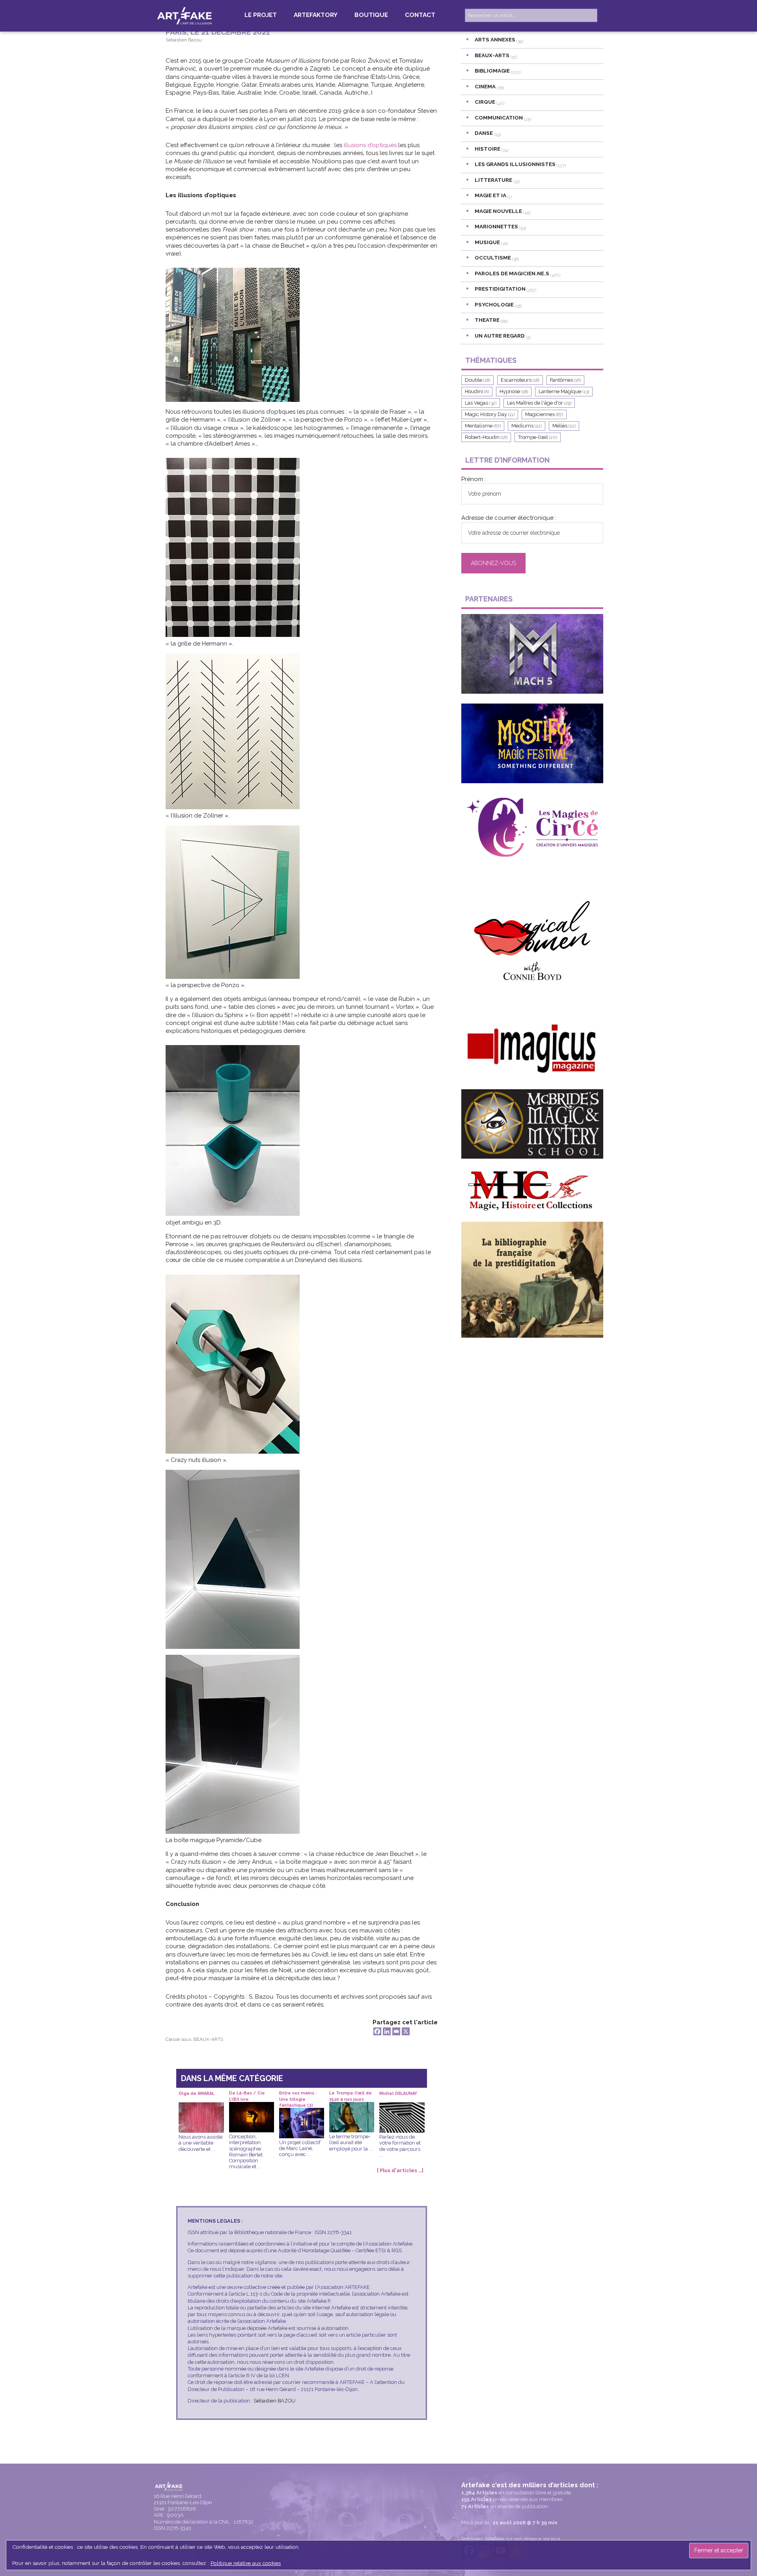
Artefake (185, 15)
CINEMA (485, 86)
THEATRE (487, 320)
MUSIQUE (487, 242)
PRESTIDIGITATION (500, 289)
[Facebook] (377, 2031)
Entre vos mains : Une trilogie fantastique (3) (298, 2096)
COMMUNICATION (499, 118)
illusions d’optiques (370, 145)
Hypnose (514, 391)
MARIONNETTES (496, 226)
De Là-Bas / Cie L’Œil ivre (247, 2096)
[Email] (396, 2031)
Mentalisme (483, 426)
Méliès (564, 426)
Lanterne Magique (564, 391)
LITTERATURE (493, 180)
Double (477, 380)
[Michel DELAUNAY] (402, 2108)
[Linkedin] (387, 2031)
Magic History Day (490, 414)
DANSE (484, 133)
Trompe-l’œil (538, 437)
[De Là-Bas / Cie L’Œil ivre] (252, 2108)
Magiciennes (544, 414)
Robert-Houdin (486, 437)
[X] (406, 2031)
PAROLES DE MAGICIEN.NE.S (512, 273)
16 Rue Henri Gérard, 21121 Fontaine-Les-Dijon (183, 2499)
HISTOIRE (488, 149)
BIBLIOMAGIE (492, 71)
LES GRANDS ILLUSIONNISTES (515, 164)
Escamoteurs (520, 380)
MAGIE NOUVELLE (498, 211)
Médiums (527, 426)
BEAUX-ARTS (208, 2039)
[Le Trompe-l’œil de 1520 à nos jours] (352, 2108)
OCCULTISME (493, 258)
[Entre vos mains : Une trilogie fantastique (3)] (302, 2114)
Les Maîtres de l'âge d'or (539, 403)
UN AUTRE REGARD (500, 336)
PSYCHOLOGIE (494, 304)
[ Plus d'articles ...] (400, 2170)
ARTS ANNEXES (495, 39)
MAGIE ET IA (490, 195)
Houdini (477, 391)
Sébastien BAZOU (274, 2401)
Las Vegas (481, 403)
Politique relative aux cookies (246, 2563)
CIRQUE (485, 102)
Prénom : (474, 479)
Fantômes (565, 380)
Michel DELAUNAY (398, 2093)
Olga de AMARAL (197, 2093)
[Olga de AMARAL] (201, 2108)
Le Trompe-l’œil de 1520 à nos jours (351, 2096)
